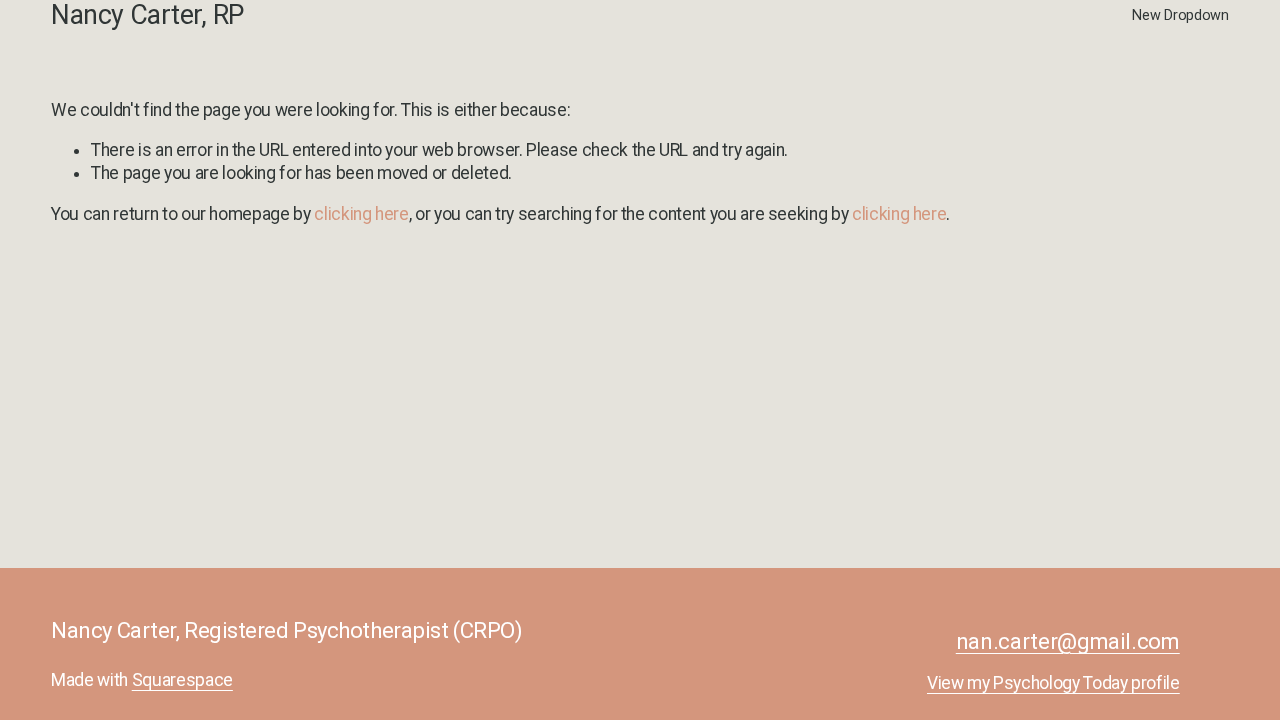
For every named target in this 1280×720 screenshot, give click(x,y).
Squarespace (182, 680)
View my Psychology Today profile (1053, 683)
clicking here (361, 214)
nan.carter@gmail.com (1068, 641)
